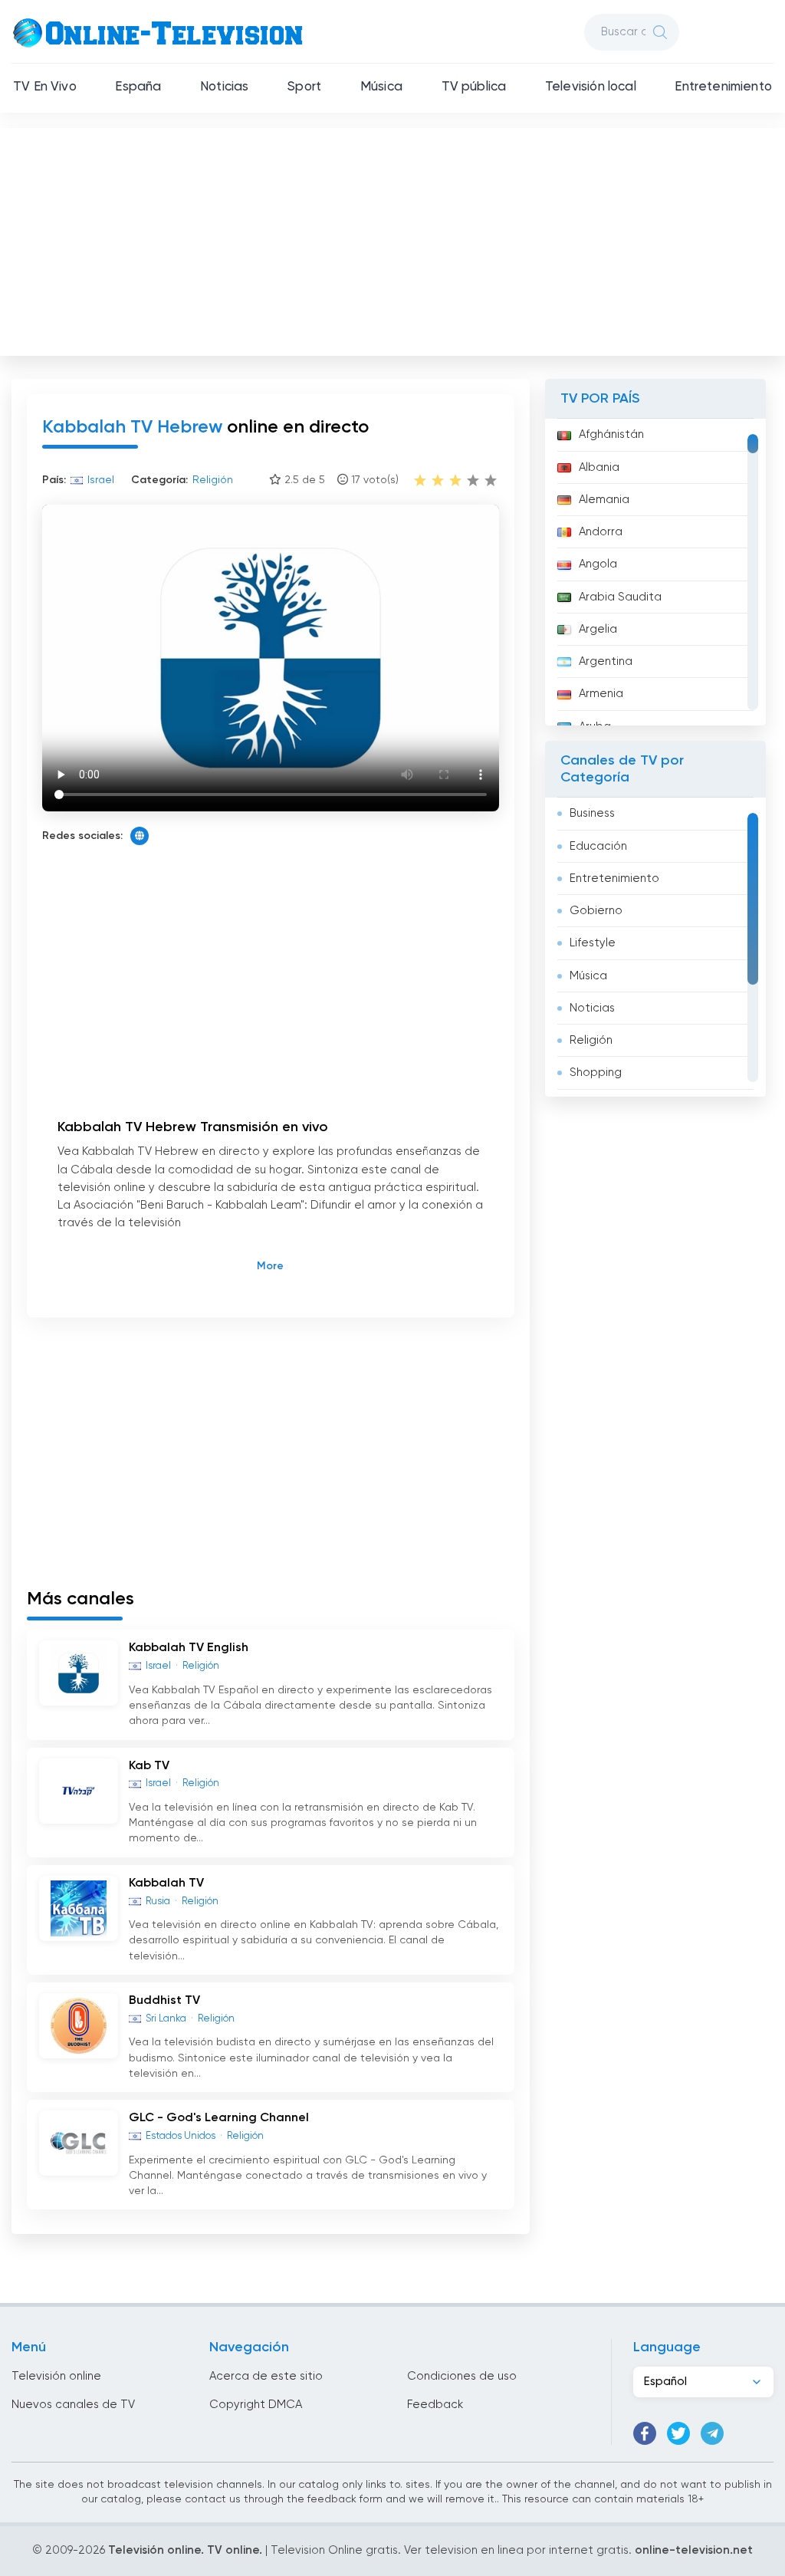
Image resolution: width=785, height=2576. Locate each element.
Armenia (601, 694)
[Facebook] (645, 2433)
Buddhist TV (164, 2001)
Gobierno (596, 911)
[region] (655, 572)
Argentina (606, 661)
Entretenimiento (723, 87)
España (138, 87)
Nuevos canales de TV (73, 2405)
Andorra (601, 532)
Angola (598, 564)
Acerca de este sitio (266, 2376)
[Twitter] (678, 2433)
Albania (599, 467)
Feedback (435, 2405)
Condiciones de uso (462, 2376)
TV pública (474, 87)
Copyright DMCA (256, 2405)
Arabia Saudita (620, 597)
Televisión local (591, 87)
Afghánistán (611, 434)
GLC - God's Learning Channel (219, 2118)
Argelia (598, 629)
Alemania (604, 500)
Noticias (224, 87)
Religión (591, 1040)
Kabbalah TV (166, 1883)
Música (381, 87)
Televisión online (56, 2376)
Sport (304, 87)
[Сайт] (140, 836)
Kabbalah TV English (189, 1648)
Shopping (596, 1073)
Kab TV (149, 1766)
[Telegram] (712, 2433)
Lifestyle (593, 943)
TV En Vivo (45, 87)
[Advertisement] (394, 239)
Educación (598, 846)
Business (592, 813)
